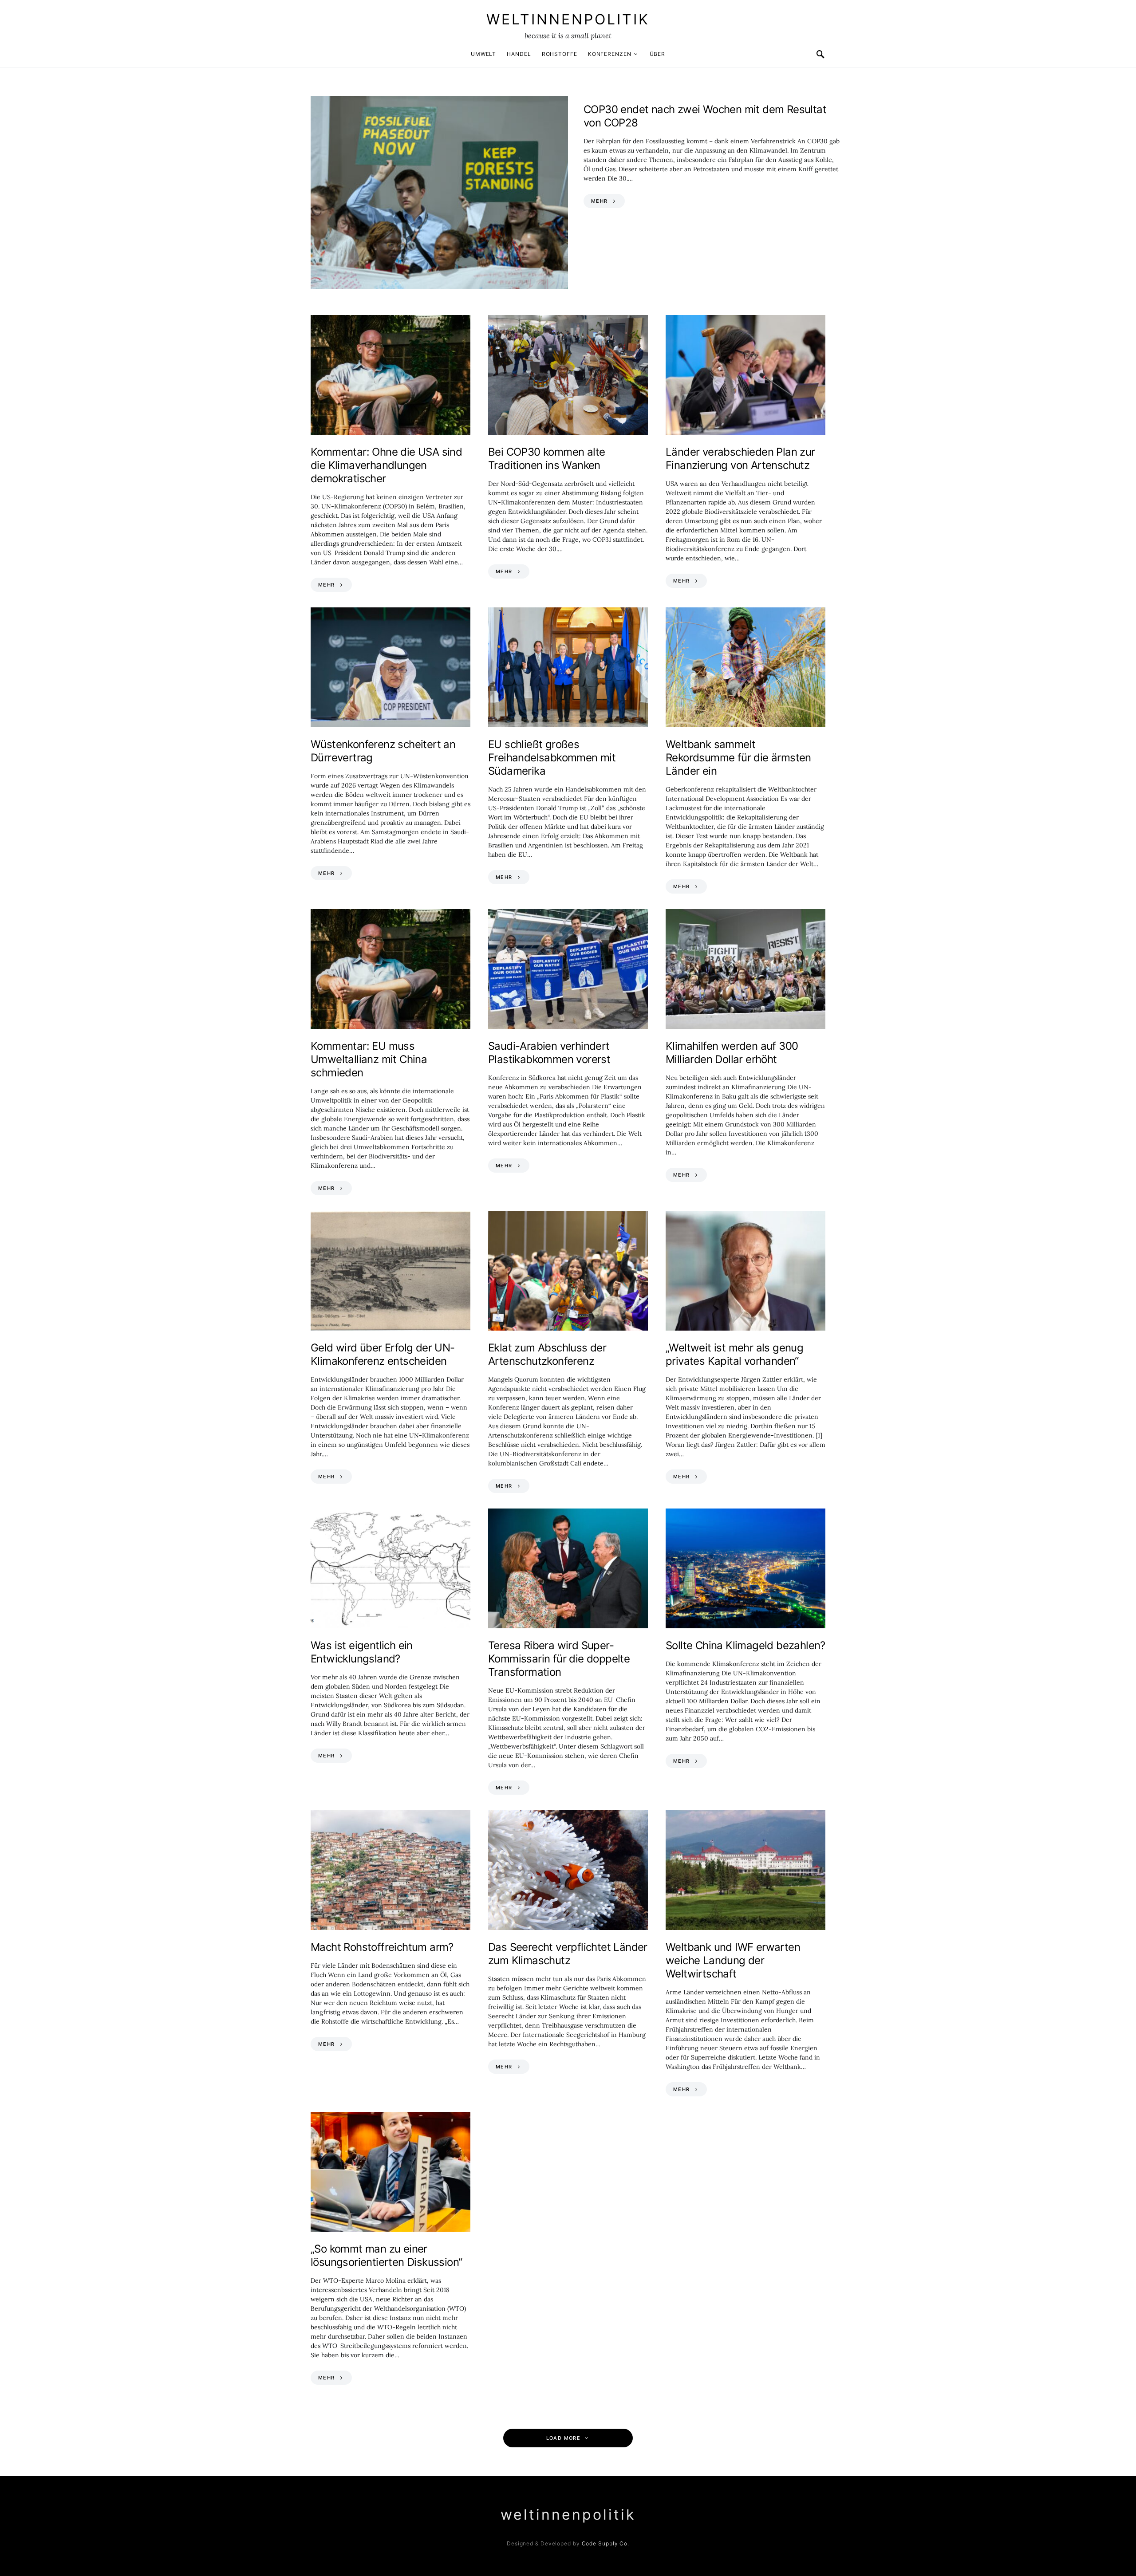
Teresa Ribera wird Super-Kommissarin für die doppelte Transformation (559, 1659)
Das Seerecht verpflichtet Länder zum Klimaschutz (568, 1954)
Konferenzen (610, 54)
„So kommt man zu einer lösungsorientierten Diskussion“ (386, 2255)
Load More (563, 2438)
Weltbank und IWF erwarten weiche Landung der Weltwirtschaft (733, 1960)
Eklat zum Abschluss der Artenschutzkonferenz (547, 1354)
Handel (519, 54)
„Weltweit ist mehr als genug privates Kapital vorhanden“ (734, 1354)
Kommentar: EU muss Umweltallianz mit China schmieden (369, 1059)
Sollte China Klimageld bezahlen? (745, 1645)
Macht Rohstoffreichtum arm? (382, 1947)
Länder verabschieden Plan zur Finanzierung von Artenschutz (740, 459)
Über (658, 54)
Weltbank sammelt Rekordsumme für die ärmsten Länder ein (738, 758)
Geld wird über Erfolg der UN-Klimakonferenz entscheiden (383, 1354)
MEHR (600, 201)
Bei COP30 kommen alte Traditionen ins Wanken (546, 459)
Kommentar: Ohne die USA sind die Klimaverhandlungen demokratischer (386, 465)
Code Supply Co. (606, 2543)
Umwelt (483, 54)
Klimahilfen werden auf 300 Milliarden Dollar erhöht (732, 1053)
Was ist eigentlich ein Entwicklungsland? (362, 1652)
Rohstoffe (560, 54)
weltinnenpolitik (568, 19)
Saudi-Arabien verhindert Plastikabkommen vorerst (549, 1053)
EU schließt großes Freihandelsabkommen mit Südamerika (552, 758)
